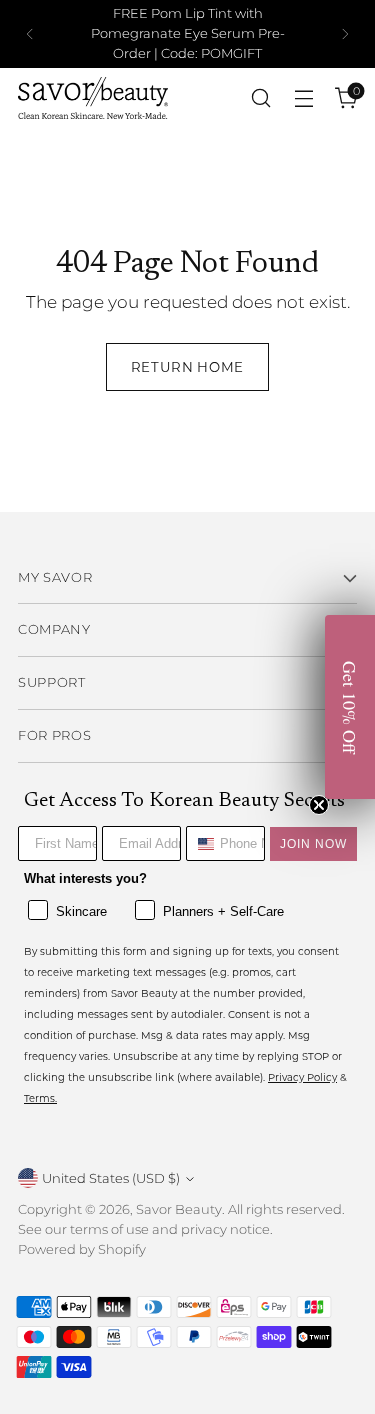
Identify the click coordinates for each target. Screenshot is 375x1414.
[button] (350, 707)
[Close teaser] (319, 805)
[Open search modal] (260, 98)
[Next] (345, 34)
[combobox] (198, 843)
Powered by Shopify (82, 1249)
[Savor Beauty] (93, 98)
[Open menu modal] (303, 98)
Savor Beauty (179, 1209)
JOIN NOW (313, 844)
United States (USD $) (111, 1178)
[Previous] (30, 34)
